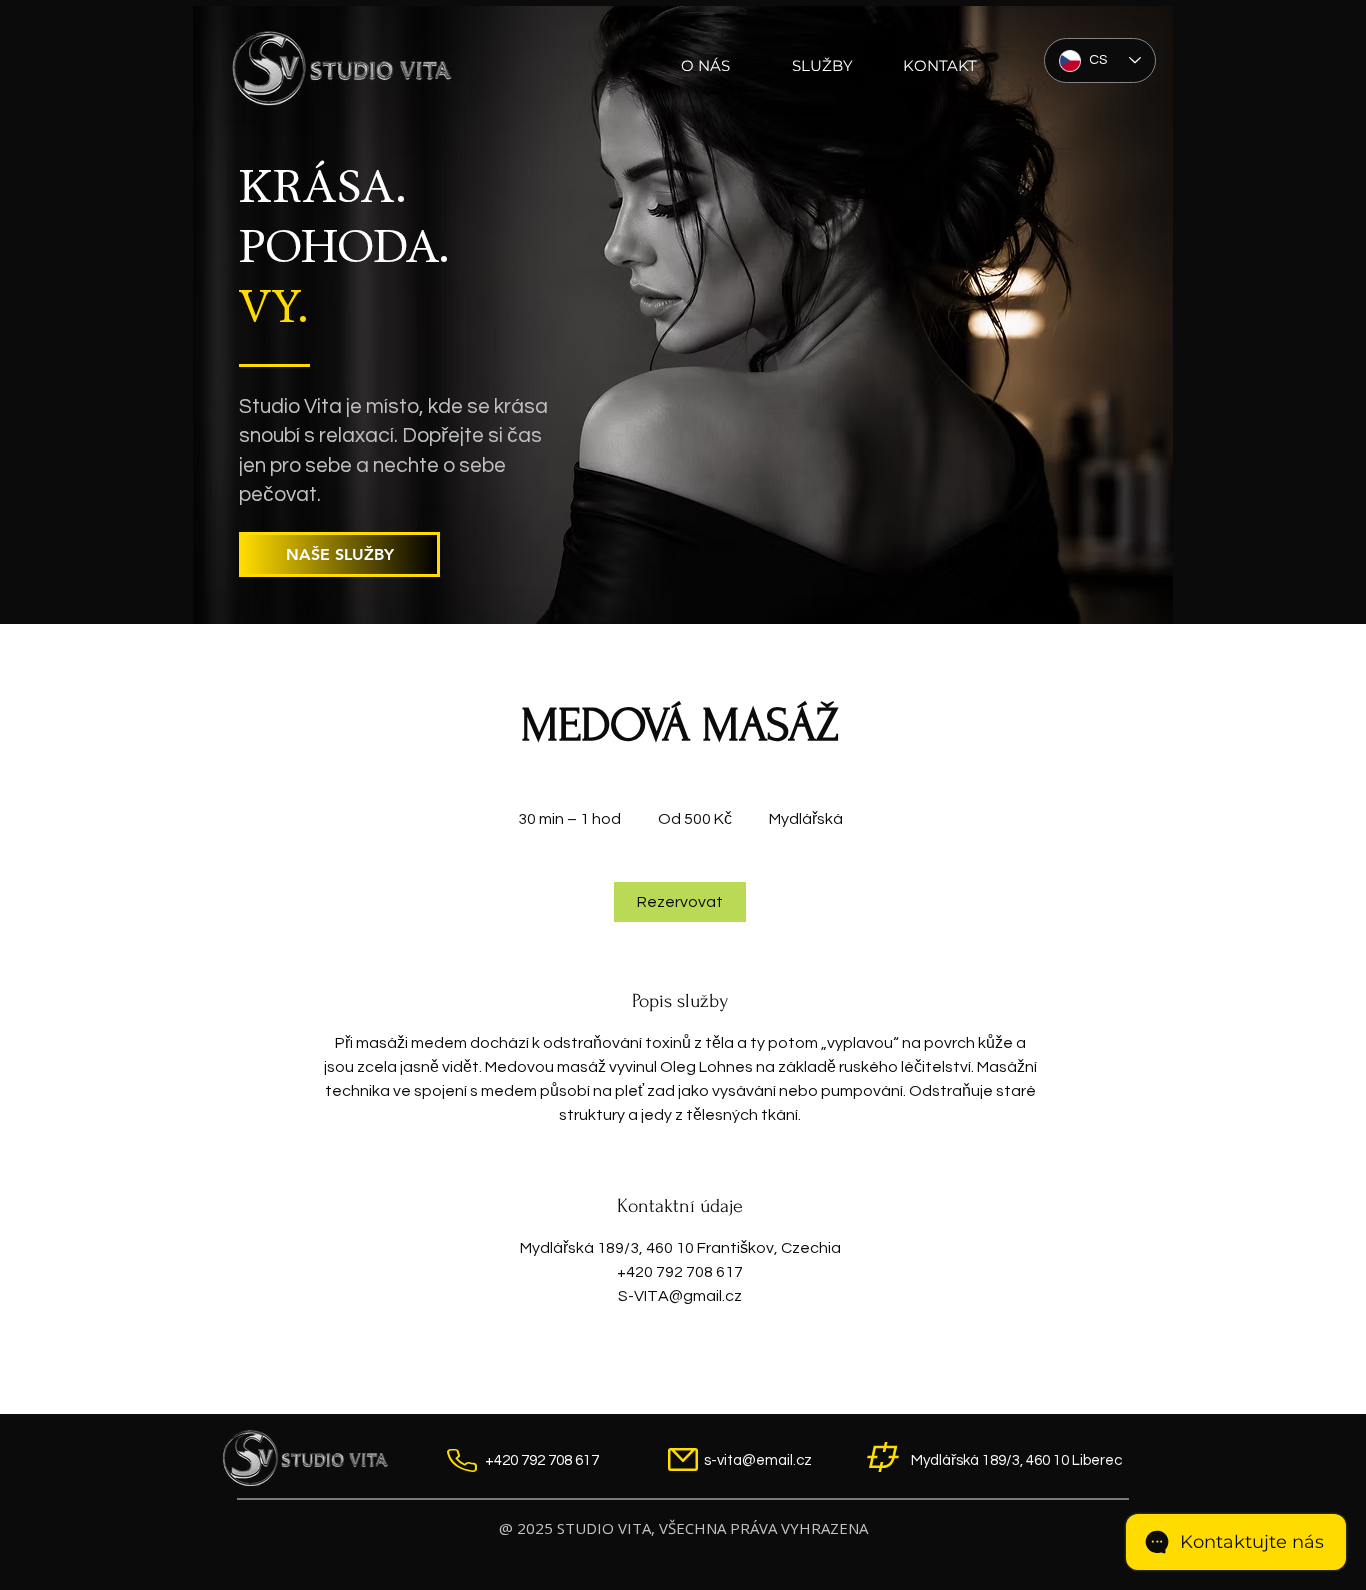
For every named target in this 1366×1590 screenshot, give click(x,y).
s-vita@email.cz (758, 1460)
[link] (680, 902)
